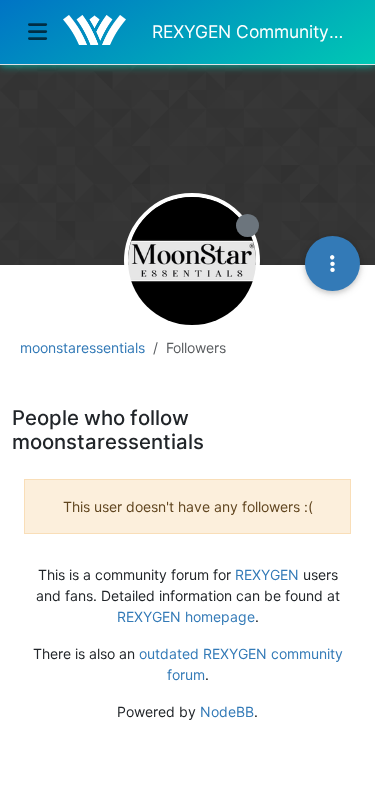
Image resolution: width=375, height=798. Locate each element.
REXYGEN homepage (186, 616)
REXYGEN (267, 574)
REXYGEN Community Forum (249, 31)
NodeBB (227, 711)
